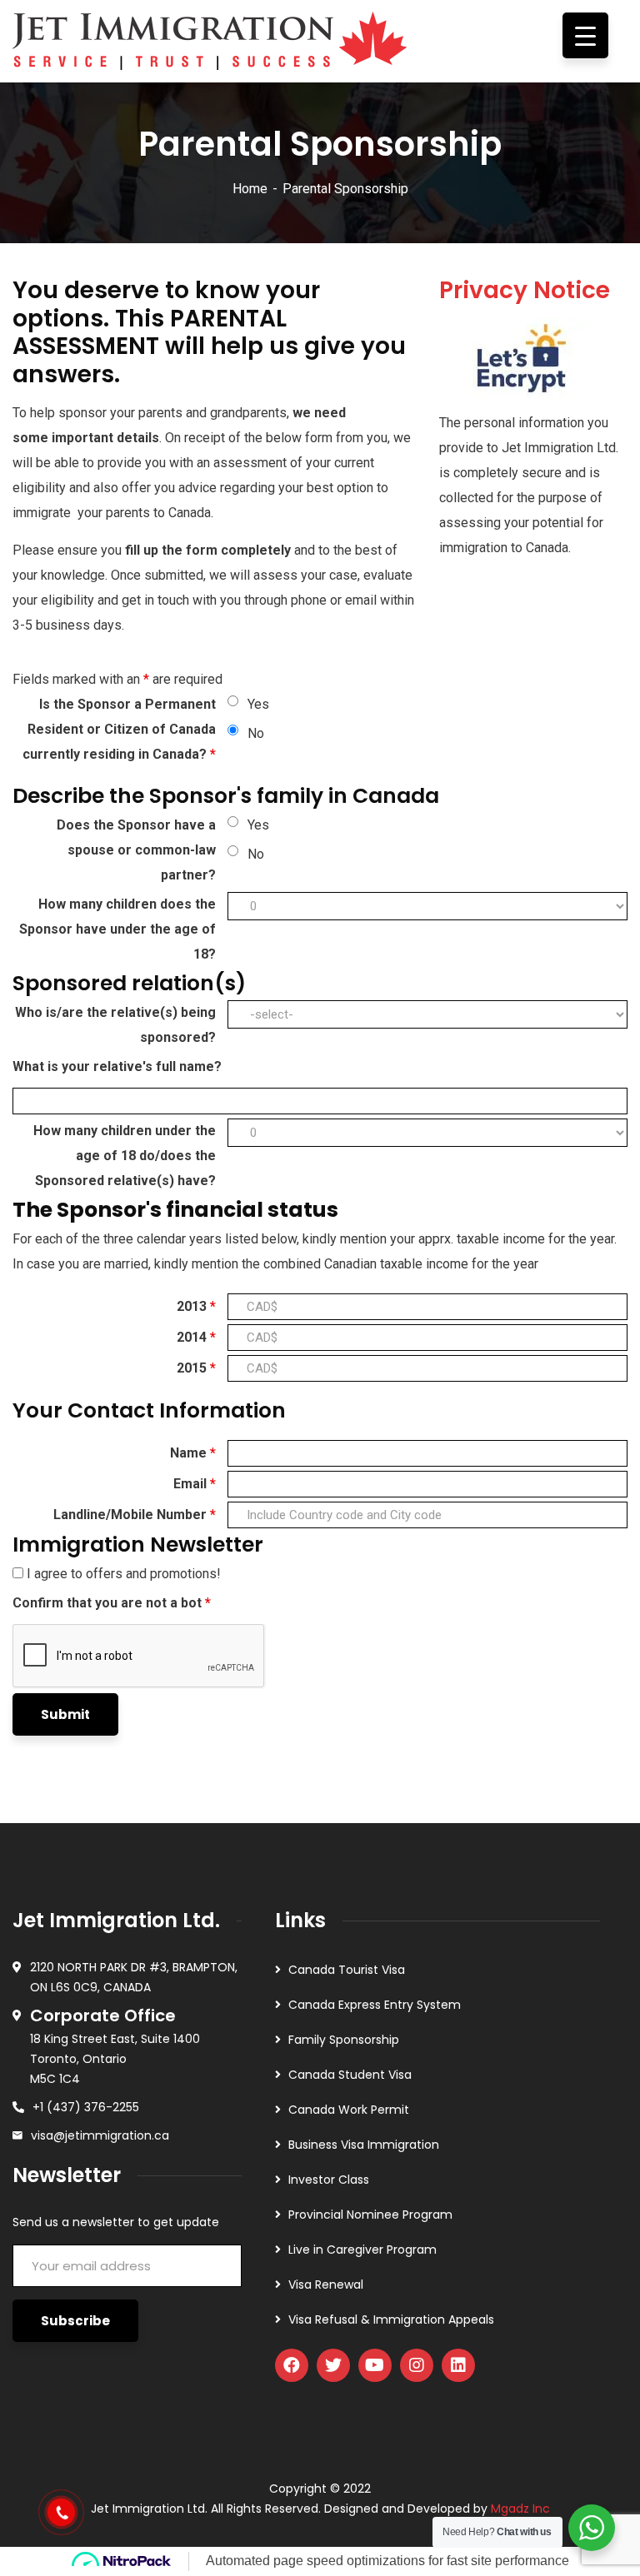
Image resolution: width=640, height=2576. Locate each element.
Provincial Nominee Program (370, 2215)
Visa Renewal (326, 2285)
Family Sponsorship (344, 2040)
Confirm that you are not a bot (112, 1603)
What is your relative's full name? (117, 1066)
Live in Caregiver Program (362, 2250)
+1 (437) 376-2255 (86, 2107)
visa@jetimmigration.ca (100, 2135)
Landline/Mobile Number (135, 1515)
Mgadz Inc (520, 2509)
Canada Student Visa (350, 2075)
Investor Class (329, 2180)
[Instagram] (417, 2365)
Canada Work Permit (349, 2110)
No (256, 733)
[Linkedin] (458, 2365)
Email (195, 1484)
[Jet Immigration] (210, 35)
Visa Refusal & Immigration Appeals (391, 2319)
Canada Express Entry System (375, 2005)
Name (193, 1453)
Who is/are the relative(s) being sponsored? (115, 1025)
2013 (196, 1306)
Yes (258, 704)
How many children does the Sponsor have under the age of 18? (117, 929)
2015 (196, 1368)
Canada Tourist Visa (347, 1970)
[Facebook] (292, 2365)
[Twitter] (333, 2365)
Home (250, 189)
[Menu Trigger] (585, 35)
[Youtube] (375, 2365)
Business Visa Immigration (364, 2145)
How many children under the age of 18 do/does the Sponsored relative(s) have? (125, 1156)
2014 (196, 1337)
